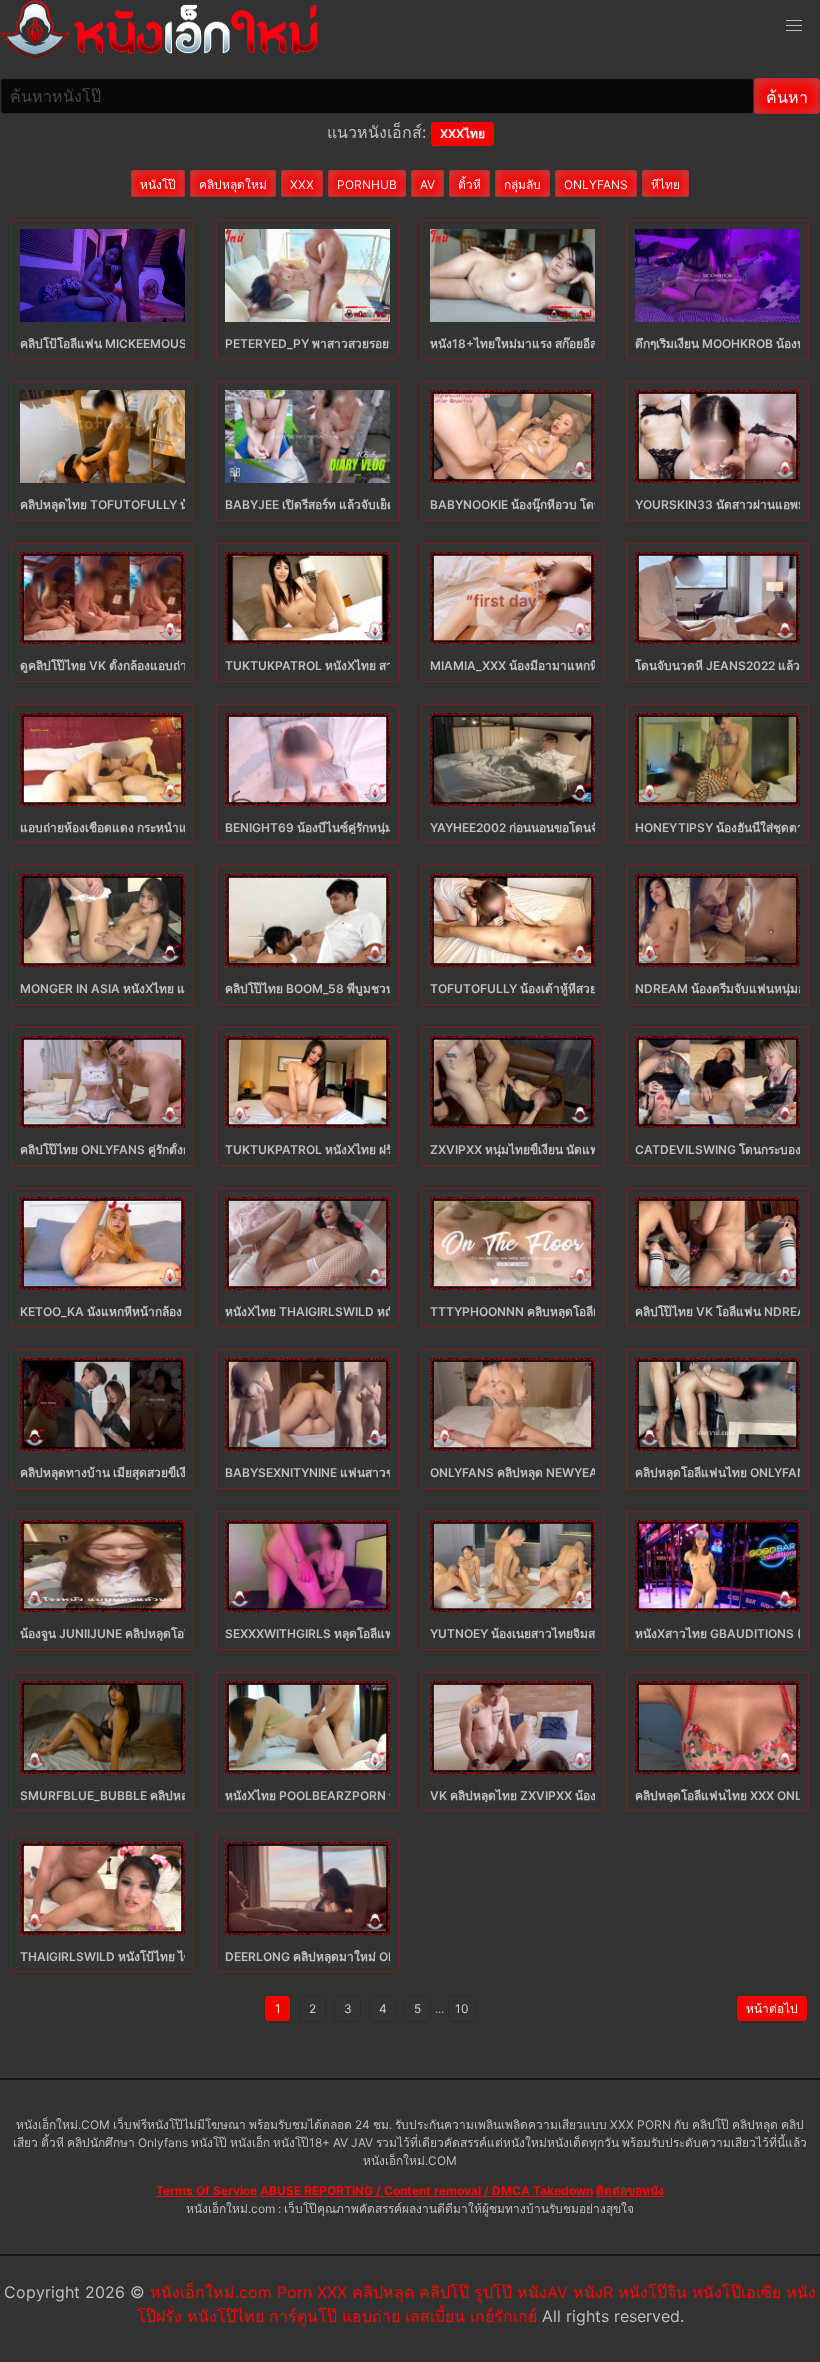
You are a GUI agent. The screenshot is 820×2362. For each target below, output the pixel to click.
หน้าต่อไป (772, 2008)
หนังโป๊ (158, 184)
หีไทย (665, 184)
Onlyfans (596, 184)
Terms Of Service (206, 2190)
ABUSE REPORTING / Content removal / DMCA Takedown (426, 2190)
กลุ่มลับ (522, 184)
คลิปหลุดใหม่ (233, 184)
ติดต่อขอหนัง (630, 2190)
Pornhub (367, 184)
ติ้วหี (469, 184)
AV (427, 184)
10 (462, 2008)
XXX (302, 184)
